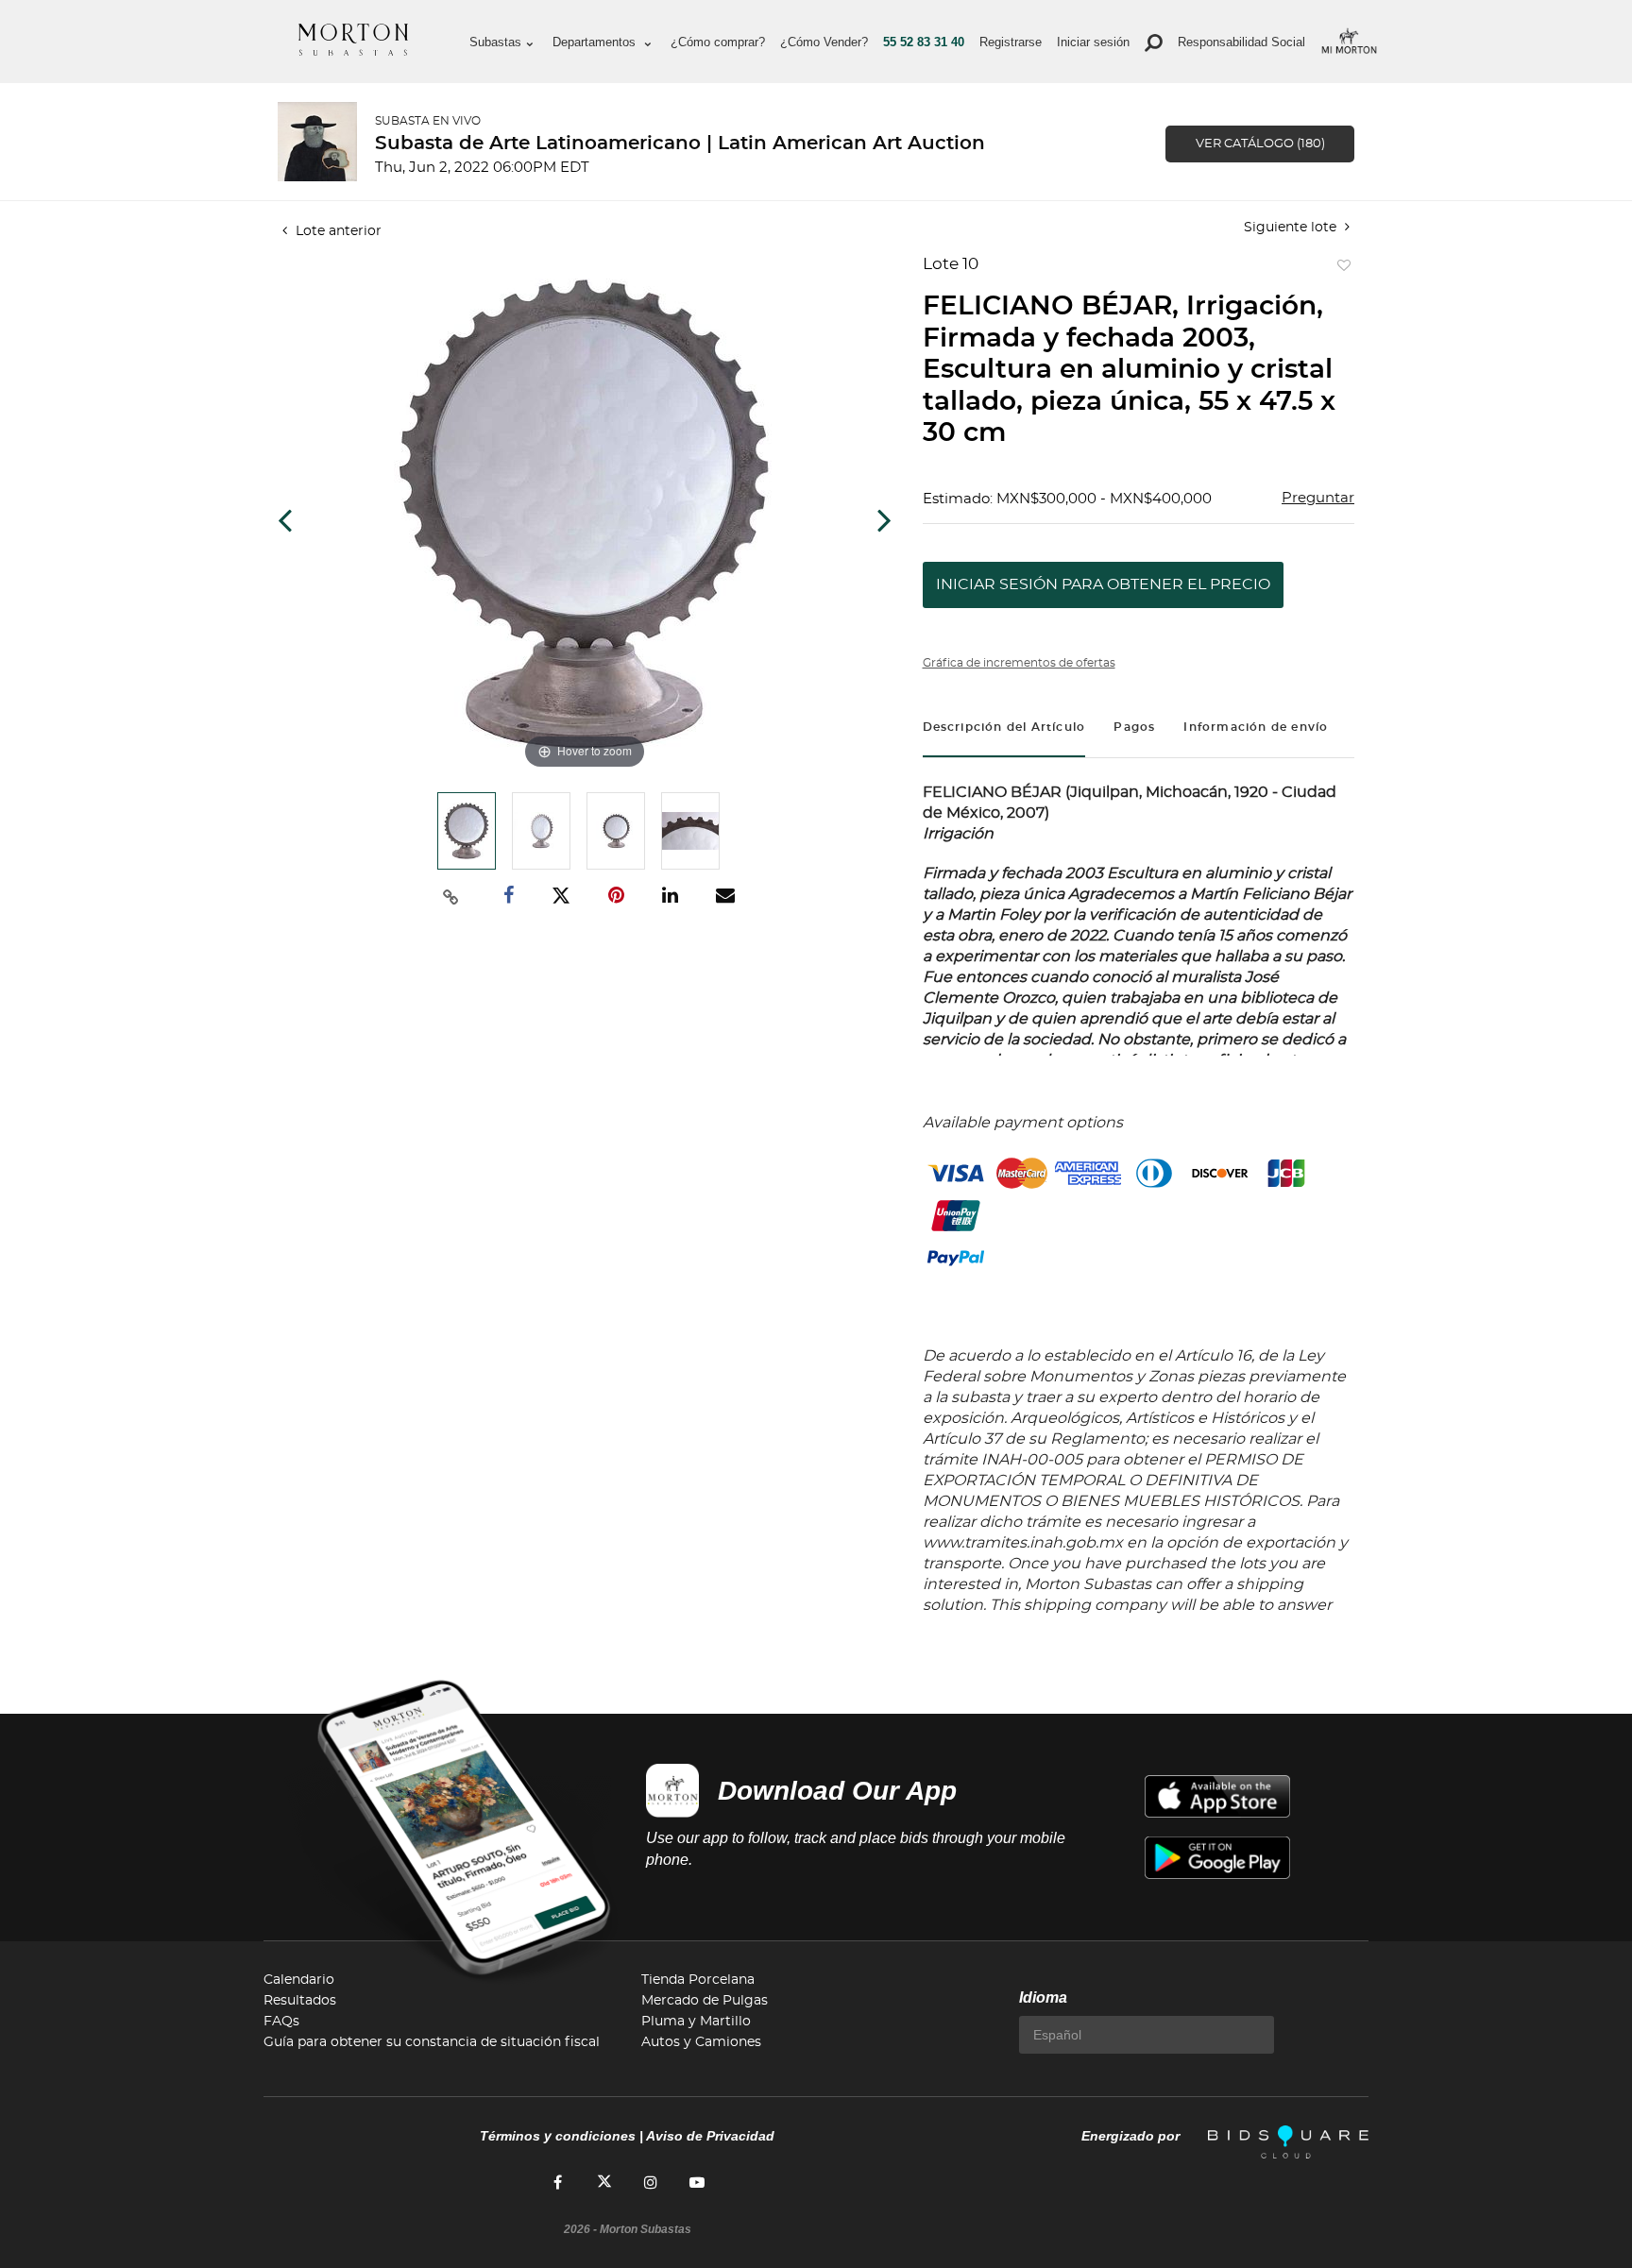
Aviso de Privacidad (710, 2136)
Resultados (300, 2001)
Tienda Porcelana (698, 1980)
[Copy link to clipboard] (451, 896)
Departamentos (596, 42)
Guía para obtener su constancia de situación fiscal (432, 2042)
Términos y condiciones (558, 2136)
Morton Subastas (353, 40)
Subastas (495, 42)
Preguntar (1318, 498)
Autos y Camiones (701, 2042)
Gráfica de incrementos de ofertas (1019, 663)
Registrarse (1011, 42)
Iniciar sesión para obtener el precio (1103, 584)
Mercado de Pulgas (705, 2001)
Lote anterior (337, 231)
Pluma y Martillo (696, 2022)
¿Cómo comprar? (718, 42)
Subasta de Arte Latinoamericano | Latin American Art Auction (680, 144)
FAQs (281, 2022)
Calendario (299, 1980)
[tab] (1004, 729)
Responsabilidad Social (1241, 42)
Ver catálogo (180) (1260, 144)
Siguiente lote (1292, 228)
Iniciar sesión (1093, 42)
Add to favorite (1340, 270)
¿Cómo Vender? (824, 42)
